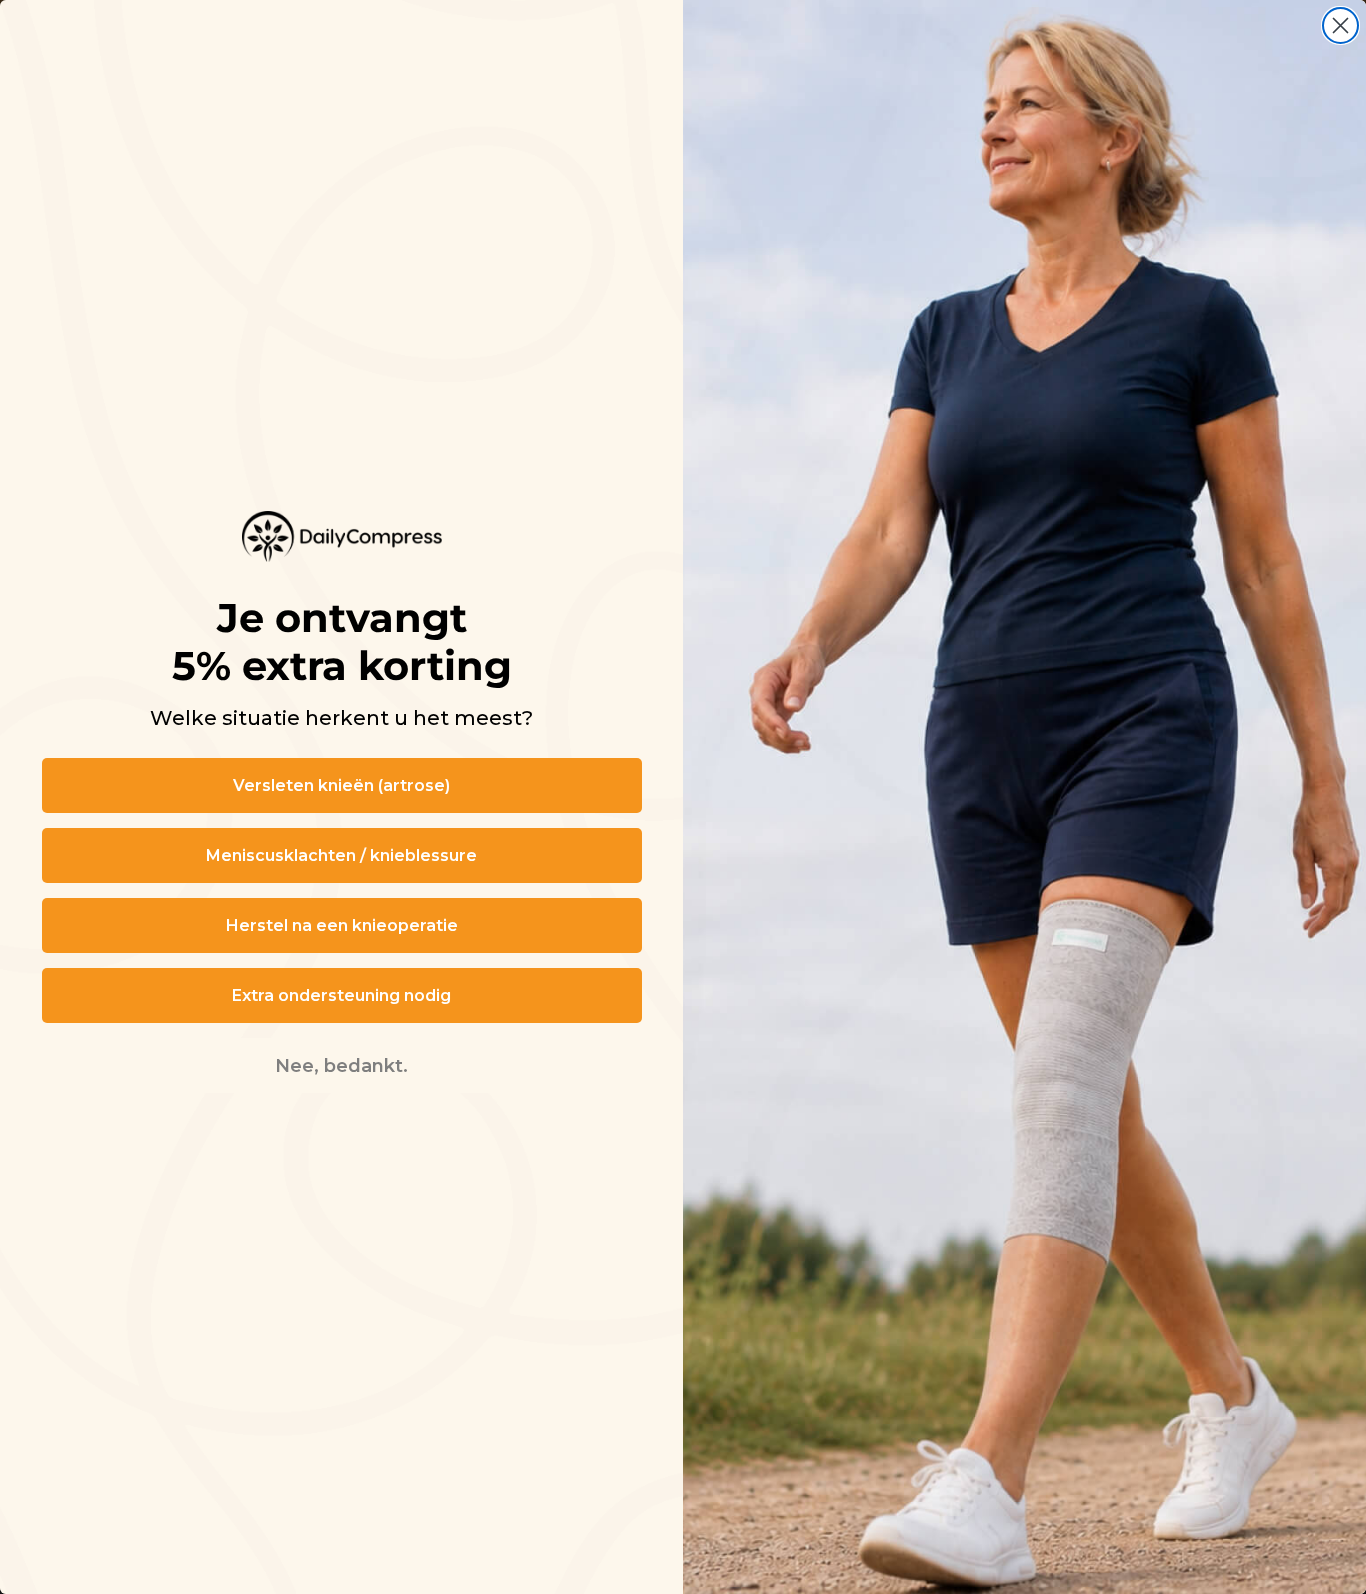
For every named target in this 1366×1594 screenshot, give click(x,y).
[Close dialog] (1340, 25)
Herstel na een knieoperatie (342, 925)
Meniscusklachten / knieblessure (341, 855)
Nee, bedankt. (341, 1066)
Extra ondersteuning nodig (341, 995)
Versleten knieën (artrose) (341, 785)
